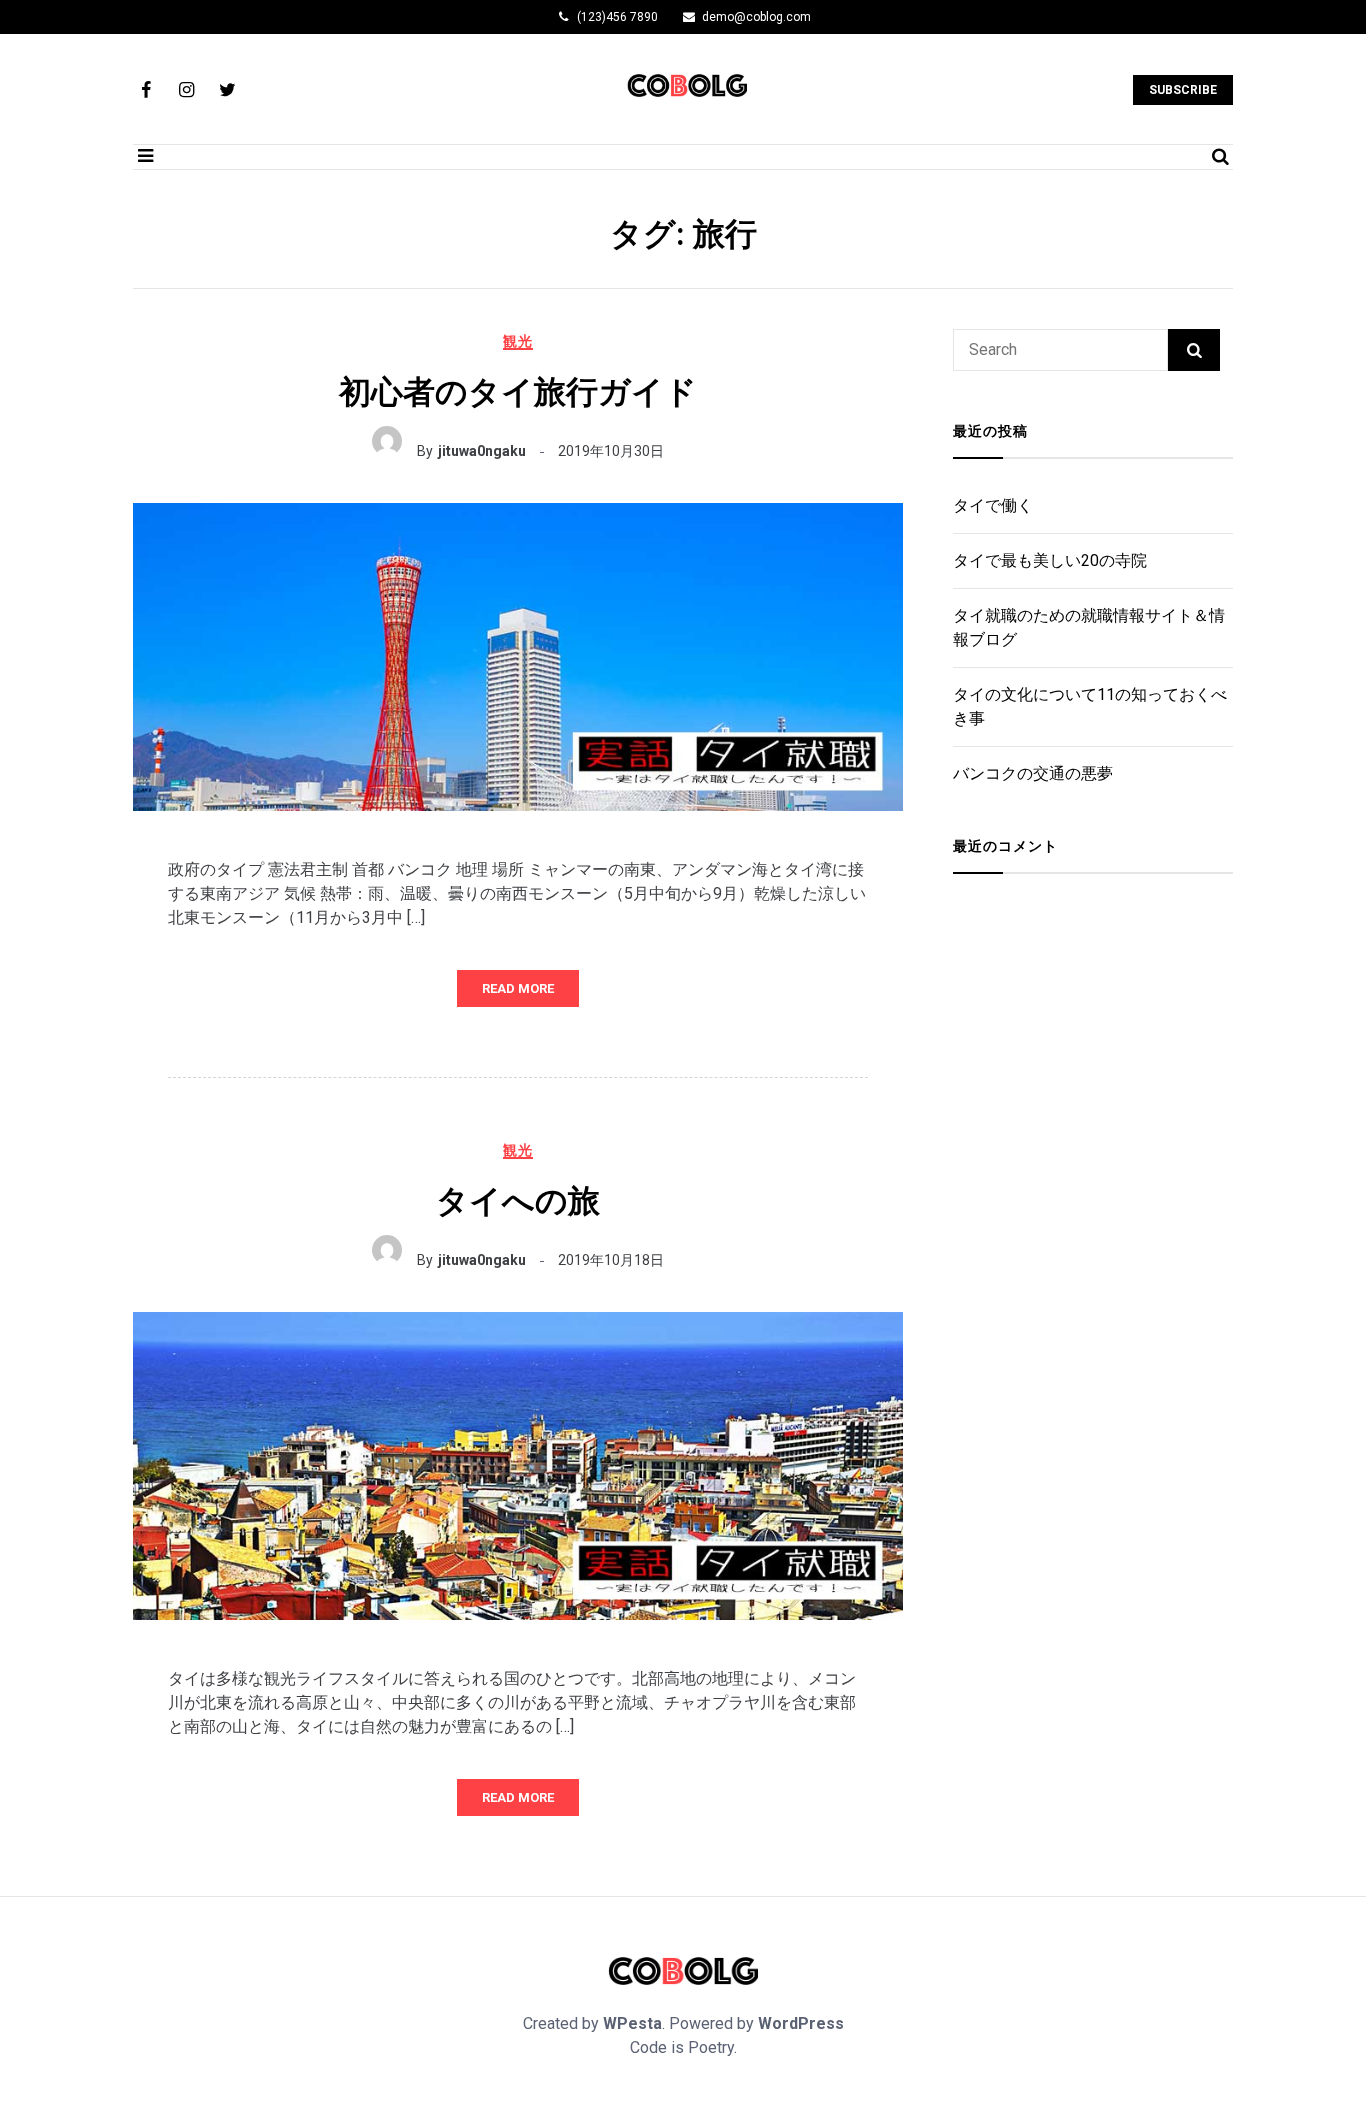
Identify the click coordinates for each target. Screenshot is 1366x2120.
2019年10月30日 (611, 451)
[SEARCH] (1194, 350)
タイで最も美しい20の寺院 (1050, 560)
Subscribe (1183, 90)
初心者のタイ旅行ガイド (518, 392)
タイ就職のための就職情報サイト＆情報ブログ (1089, 627)
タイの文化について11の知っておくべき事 (1090, 706)
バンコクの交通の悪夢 (1033, 773)
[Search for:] (1060, 350)
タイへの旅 (518, 1201)
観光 (518, 341)
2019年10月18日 (611, 1260)
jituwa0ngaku (482, 451)
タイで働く (993, 505)
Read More (518, 988)
